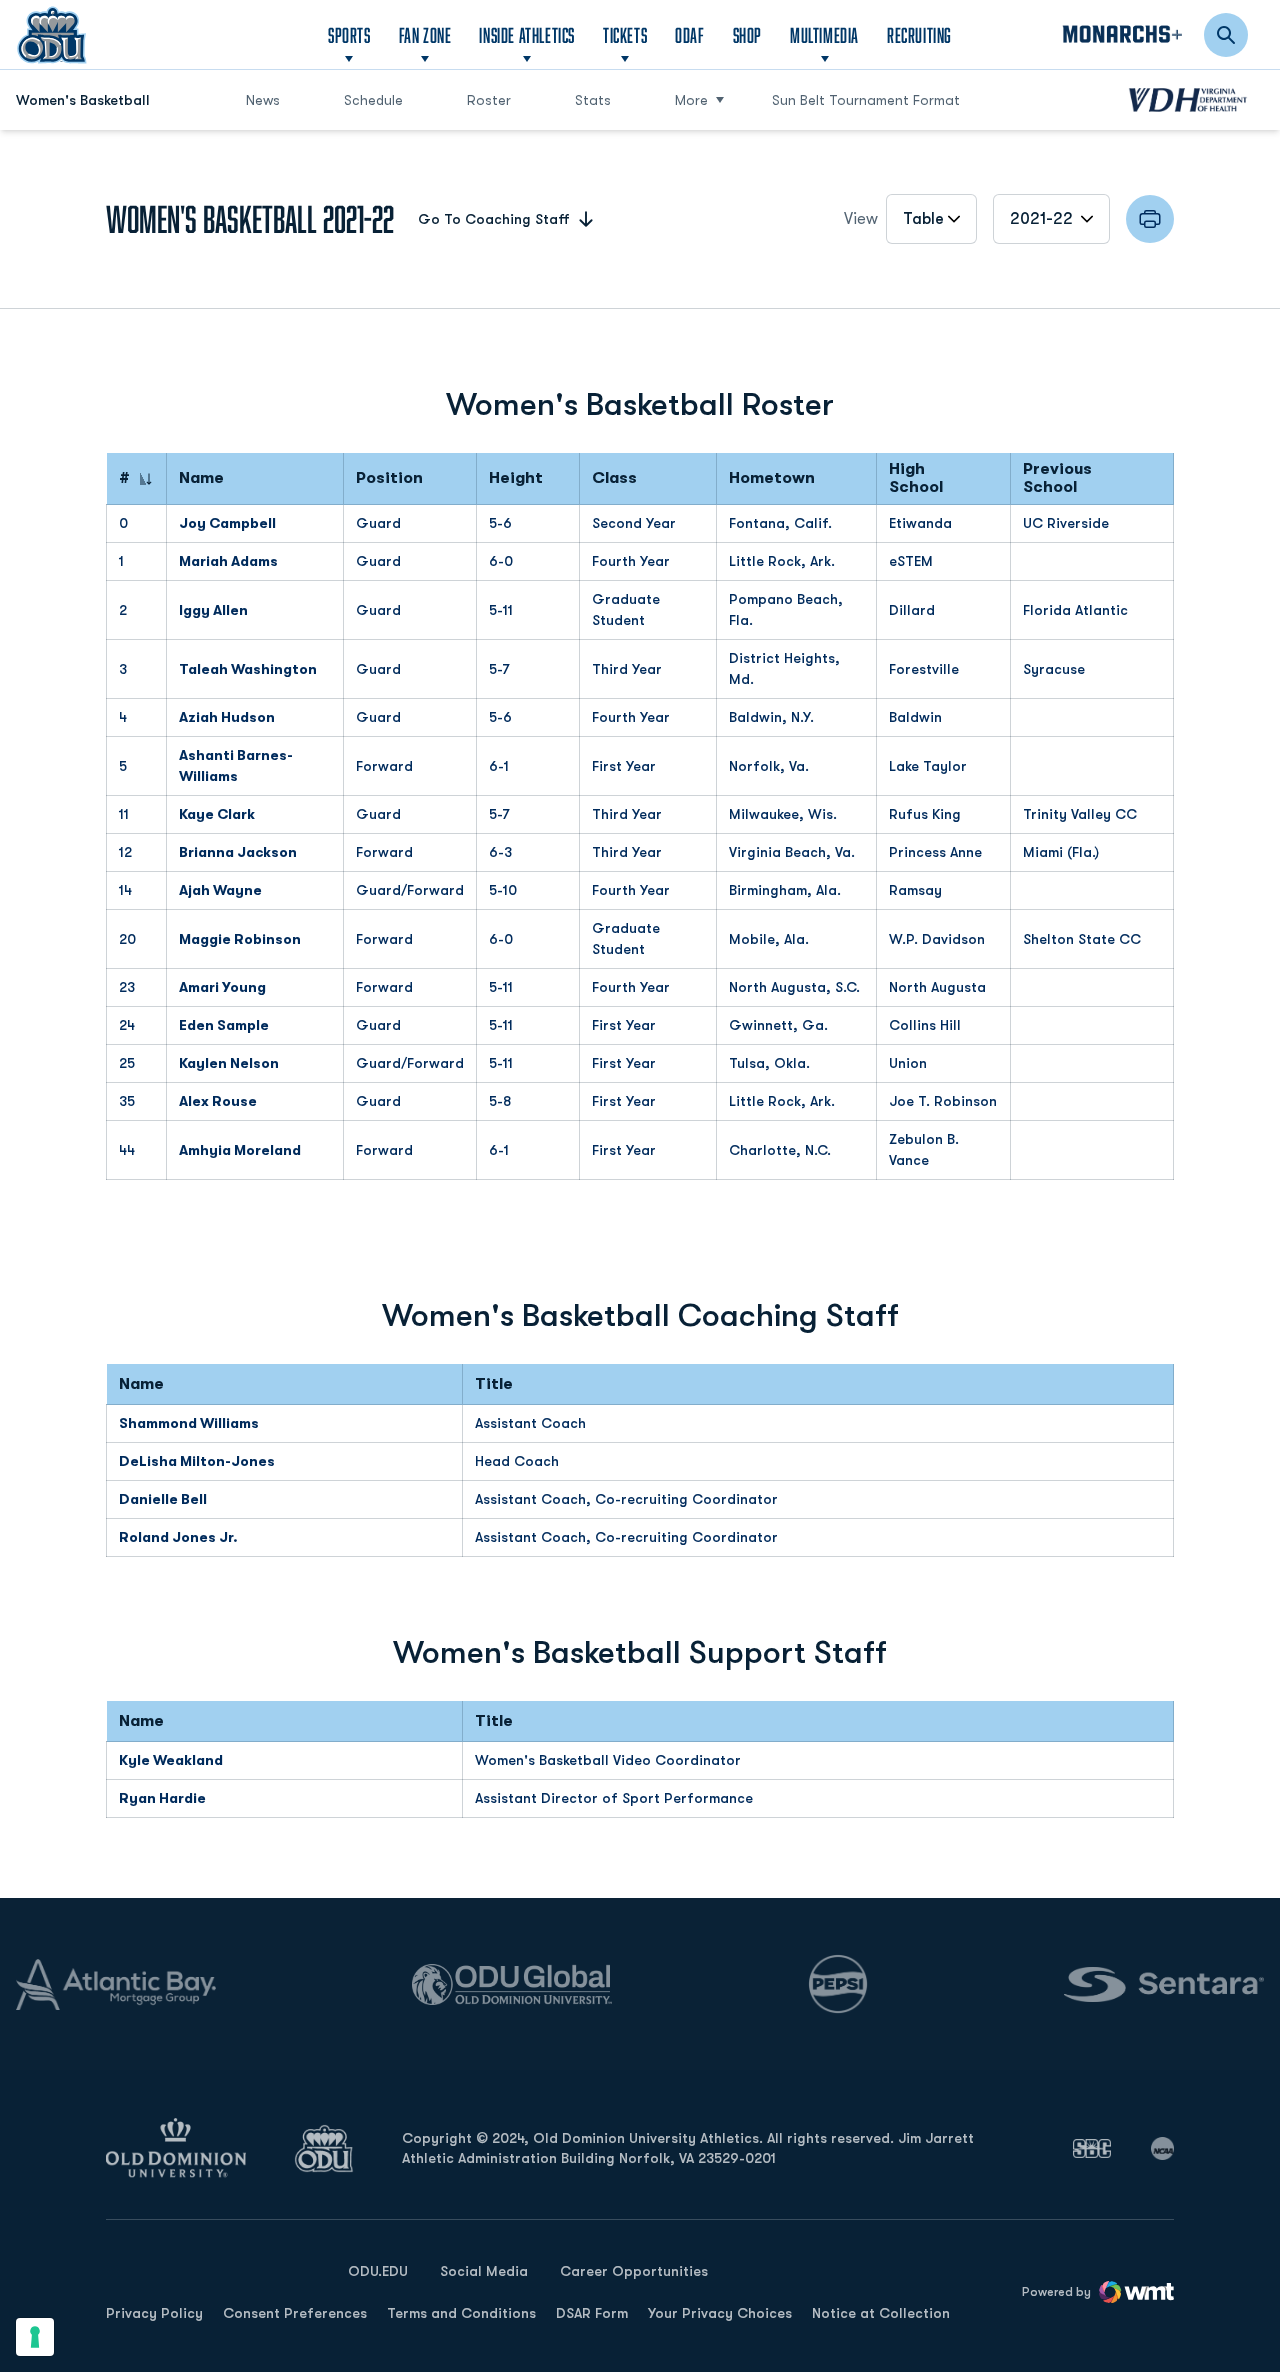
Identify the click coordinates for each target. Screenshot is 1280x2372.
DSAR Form (592, 2313)
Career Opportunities (634, 2271)
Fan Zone (425, 35)
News (263, 100)
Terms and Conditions (461, 2313)
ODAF (689, 34)
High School (916, 478)
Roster (489, 100)
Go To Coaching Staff (494, 219)
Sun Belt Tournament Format (866, 100)
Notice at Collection (881, 2313)
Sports (349, 35)
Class (614, 478)
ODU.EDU (378, 2270)
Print (1150, 219)
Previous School (1057, 478)
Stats (593, 100)
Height (516, 478)
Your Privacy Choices (720, 2313)
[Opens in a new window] (1092, 2148)
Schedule (373, 100)
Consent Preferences (295, 2313)
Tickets (625, 35)
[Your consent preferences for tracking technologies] (35, 2337)
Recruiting (919, 35)
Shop (747, 34)
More (691, 100)
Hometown (772, 478)
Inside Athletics (527, 35)
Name (201, 478)
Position (389, 478)
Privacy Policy (154, 2313)
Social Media (484, 2271)
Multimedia (824, 35)
